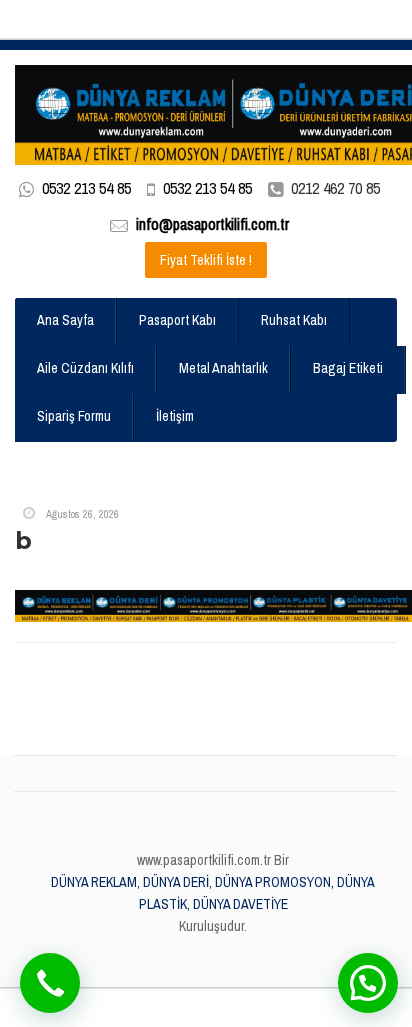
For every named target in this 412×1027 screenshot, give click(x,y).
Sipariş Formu (74, 416)
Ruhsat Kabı (294, 320)
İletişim (175, 416)
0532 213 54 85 (86, 188)
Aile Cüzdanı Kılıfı (85, 368)
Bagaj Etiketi (348, 368)
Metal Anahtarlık (223, 368)
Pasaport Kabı (177, 320)
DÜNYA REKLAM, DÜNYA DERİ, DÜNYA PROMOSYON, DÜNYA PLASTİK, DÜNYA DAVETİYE (213, 893)
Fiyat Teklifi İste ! (206, 260)
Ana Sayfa (65, 320)
